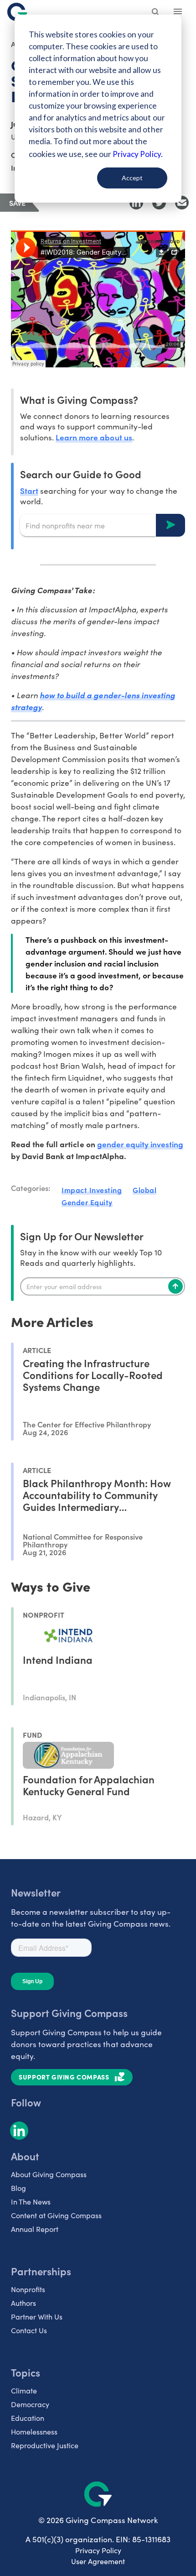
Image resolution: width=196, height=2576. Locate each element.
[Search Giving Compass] (156, 13)
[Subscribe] (175, 1286)
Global (144, 1190)
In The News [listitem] (31, 2202)
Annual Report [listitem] (35, 2229)
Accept (132, 178)
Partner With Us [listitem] (37, 2317)
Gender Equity (87, 1202)
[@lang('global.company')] (17, 12)
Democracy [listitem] (30, 2404)
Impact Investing (92, 1190)
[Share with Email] (182, 203)
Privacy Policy (98, 2550)
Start (29, 490)
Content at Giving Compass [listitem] (56, 2215)
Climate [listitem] (24, 2391)
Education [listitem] (28, 2418)
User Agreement (98, 2561)
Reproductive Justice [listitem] (45, 2445)
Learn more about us (94, 437)
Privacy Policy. (137, 154)
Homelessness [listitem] (34, 2432)
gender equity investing (140, 1144)
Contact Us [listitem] (29, 2330)
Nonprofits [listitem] (28, 2289)
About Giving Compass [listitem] (49, 2174)
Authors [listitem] (23, 2303)
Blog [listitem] (18, 2188)
